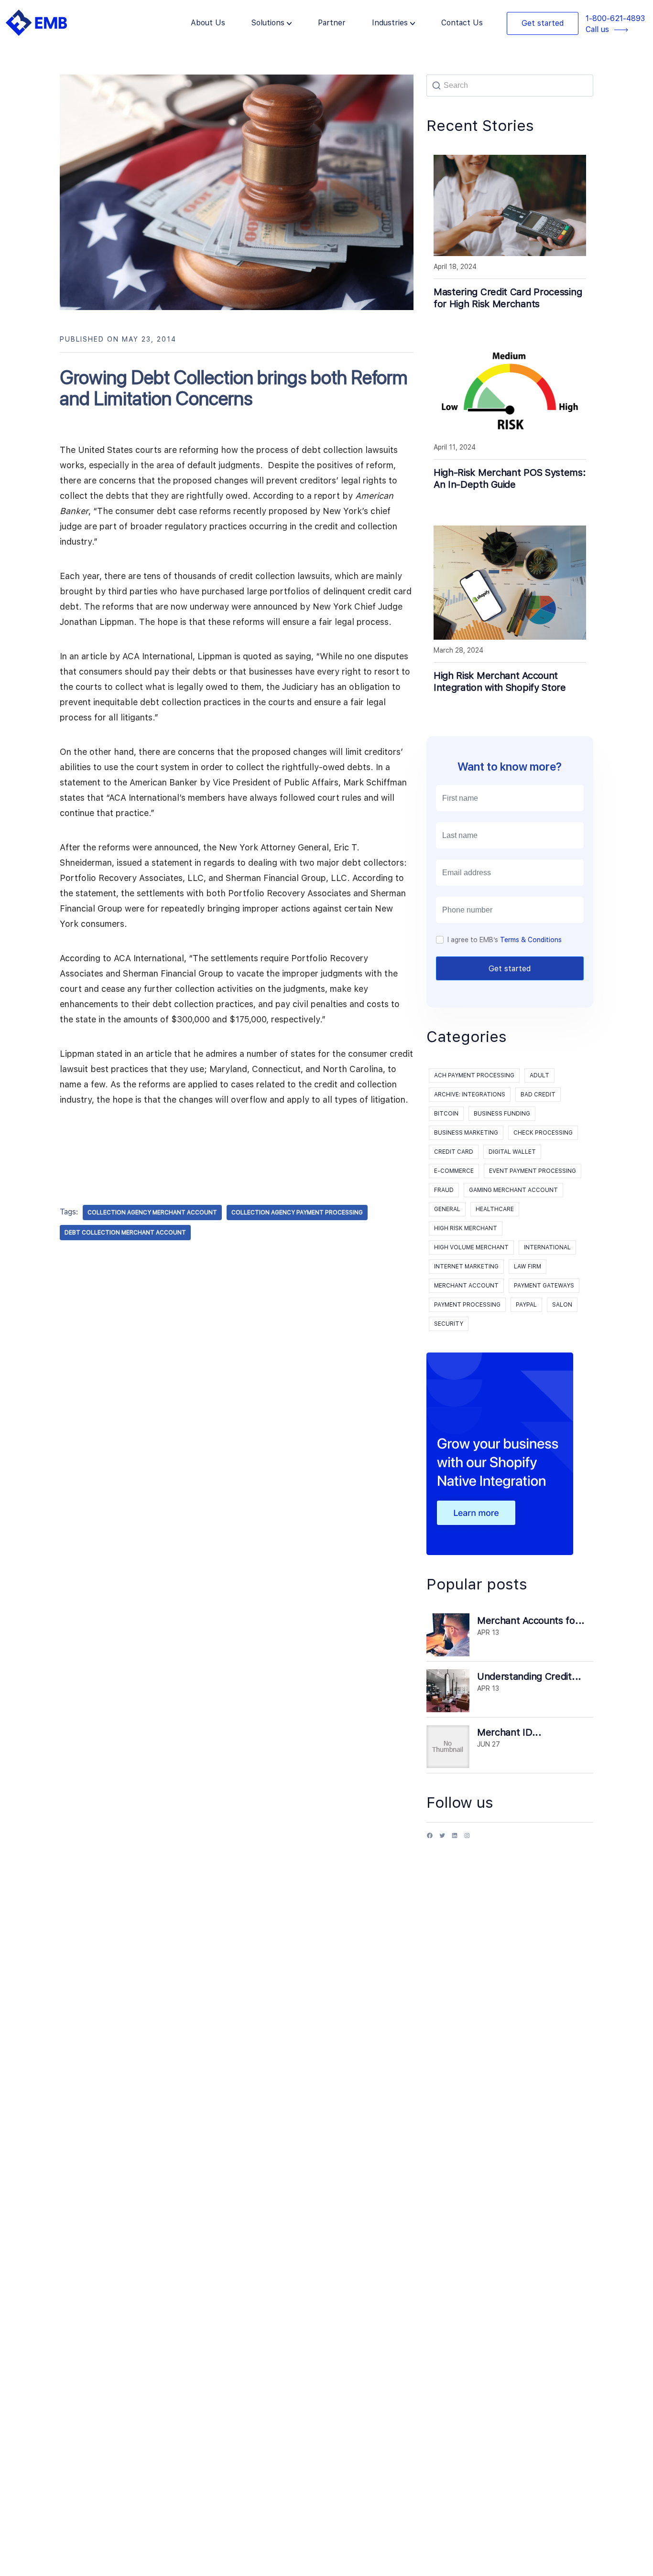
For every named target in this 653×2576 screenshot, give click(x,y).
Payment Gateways (544, 1286)
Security (449, 1324)
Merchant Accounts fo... (531, 1621)
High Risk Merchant (466, 1228)
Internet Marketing (466, 1267)
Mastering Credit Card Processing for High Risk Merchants (508, 298)
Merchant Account (466, 1286)
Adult (539, 1075)
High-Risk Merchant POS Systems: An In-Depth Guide (510, 478)
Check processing (543, 1133)
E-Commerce (454, 1171)
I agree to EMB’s (505, 940)
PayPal (526, 1305)
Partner (332, 23)
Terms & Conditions (531, 940)
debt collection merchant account (125, 1233)
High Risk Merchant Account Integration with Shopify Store (500, 682)
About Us (208, 23)
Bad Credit (538, 1095)
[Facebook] (430, 1839)
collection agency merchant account (152, 1213)
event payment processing (533, 1171)
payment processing (467, 1305)
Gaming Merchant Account (513, 1190)
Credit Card (454, 1152)
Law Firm (528, 1267)
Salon (562, 1305)
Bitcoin (446, 1114)
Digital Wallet (512, 1152)
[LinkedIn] (455, 1839)
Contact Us (462, 23)
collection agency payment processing (297, 1213)
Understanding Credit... (529, 1676)
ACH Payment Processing (474, 1075)
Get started (543, 23)
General (447, 1209)
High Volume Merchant (471, 1247)
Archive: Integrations (470, 1095)
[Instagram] (467, 1839)
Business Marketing (466, 1133)
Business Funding (502, 1114)
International (547, 1247)
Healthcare (495, 1209)
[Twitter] (442, 1839)
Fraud (444, 1190)
